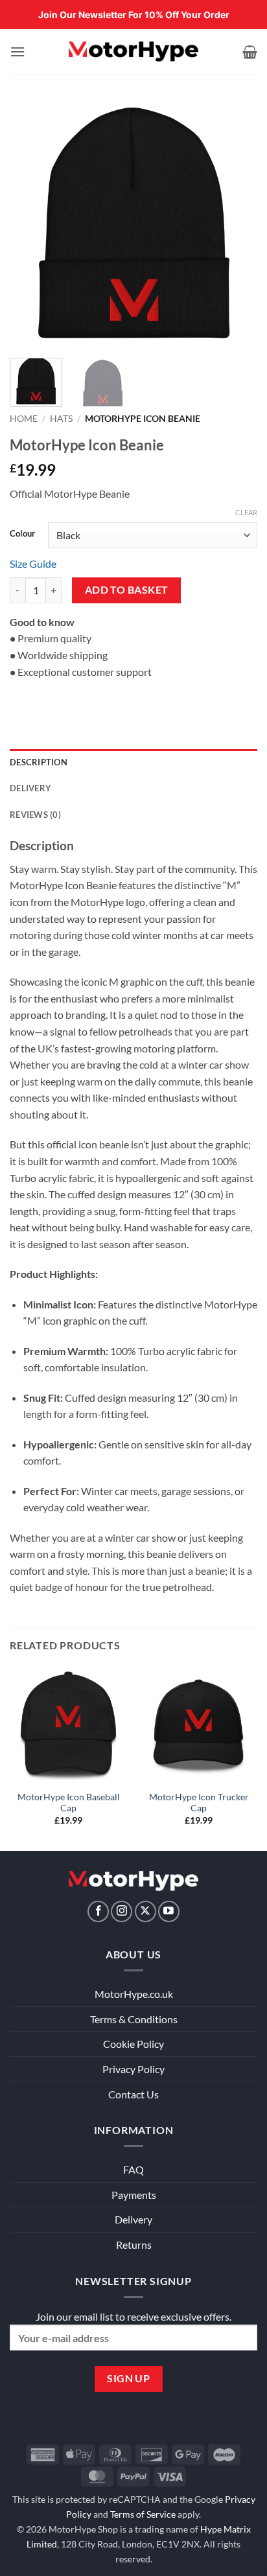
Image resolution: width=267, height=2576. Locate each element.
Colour (22, 534)
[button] (17, 52)
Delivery (133, 2219)
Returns (134, 2245)
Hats (61, 419)
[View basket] (250, 52)
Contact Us (133, 2094)
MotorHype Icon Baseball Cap (69, 1803)
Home (24, 419)
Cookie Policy (133, 2044)
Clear (246, 512)
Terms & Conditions (134, 2019)
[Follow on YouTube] (169, 1911)
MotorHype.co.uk (134, 1994)
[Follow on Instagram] (122, 1911)
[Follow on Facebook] (98, 1911)
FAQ (133, 2169)
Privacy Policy (133, 2069)
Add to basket (127, 590)
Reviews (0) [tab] (35, 815)
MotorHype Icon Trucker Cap (199, 1803)
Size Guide (33, 563)
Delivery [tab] (30, 788)
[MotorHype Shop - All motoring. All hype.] (133, 52)
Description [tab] (39, 762)
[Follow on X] (145, 1911)
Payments (134, 2195)
